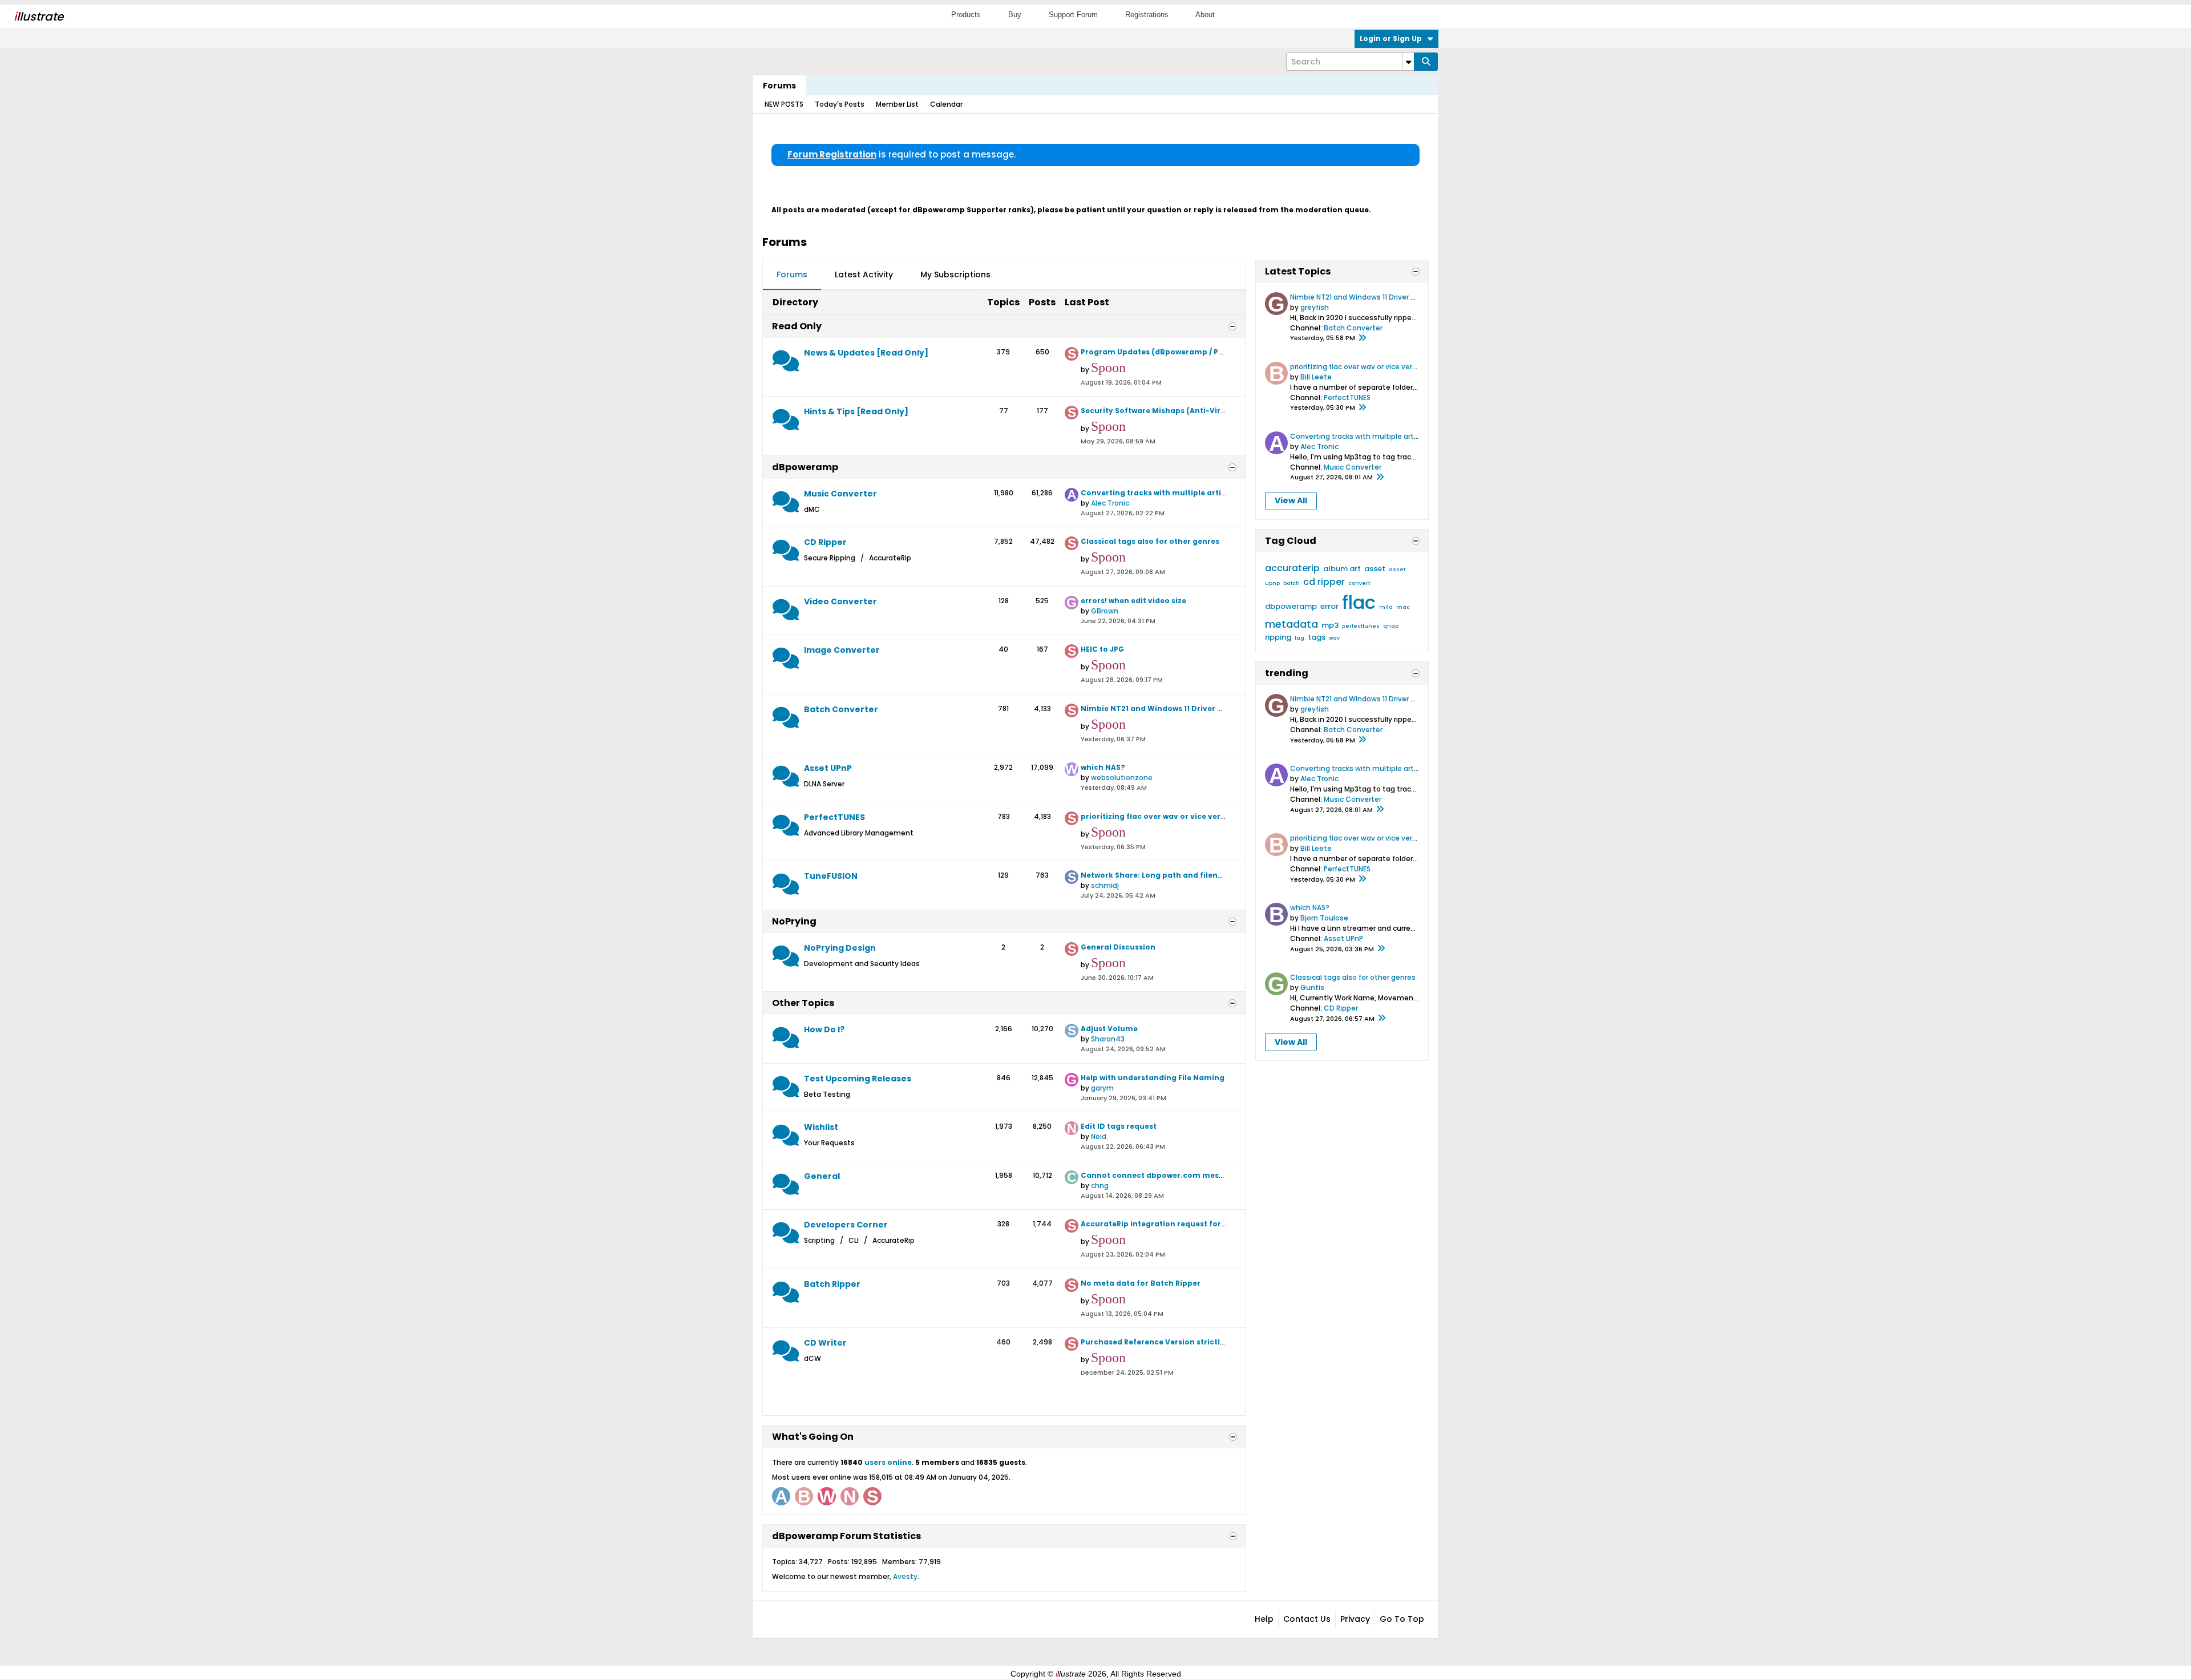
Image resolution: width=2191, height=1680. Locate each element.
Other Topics (803, 1003)
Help (1264, 1619)
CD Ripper (825, 542)
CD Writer (825, 1343)
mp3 (1330, 625)
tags (1317, 637)
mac (1403, 607)
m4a (1386, 607)
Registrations (1147, 15)
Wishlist (821, 1127)
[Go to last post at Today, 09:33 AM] (1381, 949)
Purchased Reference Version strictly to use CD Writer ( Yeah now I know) (1222, 1342)
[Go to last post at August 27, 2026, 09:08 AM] (1381, 1019)
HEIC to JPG (1102, 649)
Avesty (905, 1576)
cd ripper (1324, 582)
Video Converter (840, 601)
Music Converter (840, 494)
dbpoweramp (1291, 606)
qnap (1391, 626)
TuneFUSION (831, 876)
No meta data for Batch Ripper (1141, 1283)
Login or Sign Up (1391, 39)
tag (1299, 638)
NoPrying (794, 921)
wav (1334, 638)
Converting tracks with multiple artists (1157, 493)
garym (1102, 1088)
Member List (897, 104)
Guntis (1312, 988)
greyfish (1315, 307)
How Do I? (824, 1029)
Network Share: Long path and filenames (1160, 875)
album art (1342, 569)
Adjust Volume (1109, 1029)
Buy (1015, 15)
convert (1359, 583)
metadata (1291, 624)
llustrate (39, 17)
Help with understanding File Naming (1153, 1078)
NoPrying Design (840, 948)
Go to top (1402, 1619)
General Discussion (1118, 947)
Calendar (946, 104)
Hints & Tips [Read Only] (856, 411)
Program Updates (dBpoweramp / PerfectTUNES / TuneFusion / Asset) (1215, 352)
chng (1100, 1186)
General (822, 1176)
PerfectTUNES (834, 817)
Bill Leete (1316, 377)
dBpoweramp (805, 467)
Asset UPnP (828, 768)
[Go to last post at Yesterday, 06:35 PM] (1362, 408)
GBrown (1105, 611)
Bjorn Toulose (1324, 918)
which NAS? (1103, 767)
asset (1375, 569)
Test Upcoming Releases (858, 1079)
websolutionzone (1122, 778)
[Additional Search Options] (1408, 62)
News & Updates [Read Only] (866, 353)
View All (1291, 500)
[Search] (1426, 62)
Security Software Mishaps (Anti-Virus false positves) (1185, 411)
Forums (779, 86)
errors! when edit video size (1133, 601)
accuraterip (1292, 568)
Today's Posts (840, 104)
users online (888, 1462)
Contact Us (1307, 1619)
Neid (1099, 1136)
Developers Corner (846, 1225)
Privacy (1355, 1619)
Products (966, 15)
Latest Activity (864, 274)
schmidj (1105, 885)
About (1205, 15)
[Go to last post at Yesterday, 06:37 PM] (1362, 338)
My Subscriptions (955, 274)
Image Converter (842, 650)
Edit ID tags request (1119, 1126)
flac (1359, 602)
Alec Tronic (1110, 503)
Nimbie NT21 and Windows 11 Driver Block (1160, 708)
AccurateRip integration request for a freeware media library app (1208, 1224)
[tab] (792, 275)
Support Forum (1073, 15)
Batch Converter (841, 709)
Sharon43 (1108, 1039)
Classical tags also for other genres (1150, 541)
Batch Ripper (832, 1284)
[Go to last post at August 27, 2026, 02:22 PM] (1380, 478)
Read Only (797, 326)
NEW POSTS (784, 104)
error (1329, 606)
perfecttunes (1361, 626)
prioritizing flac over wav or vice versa (1155, 816)
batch (1291, 583)
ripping (1278, 637)
